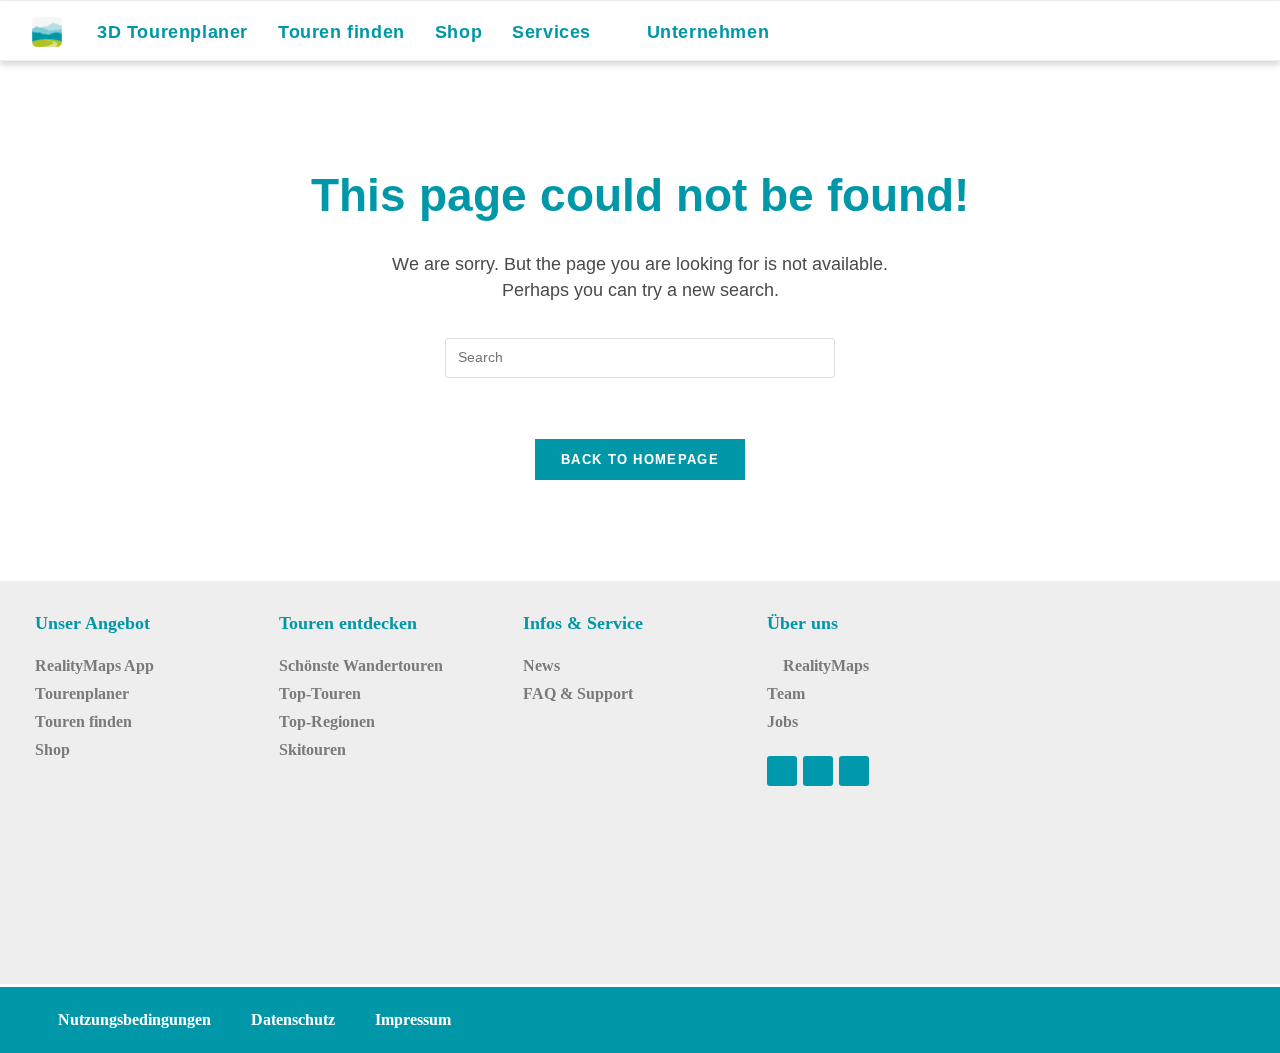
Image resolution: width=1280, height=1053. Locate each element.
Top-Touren (320, 693)
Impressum (413, 1019)
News (541, 665)
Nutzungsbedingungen (134, 1019)
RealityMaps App (94, 665)
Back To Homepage (640, 459)
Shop (52, 749)
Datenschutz (293, 1019)
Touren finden (83, 721)
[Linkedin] (854, 771)
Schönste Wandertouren (361, 665)
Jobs (782, 721)
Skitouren (312, 749)
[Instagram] (818, 771)
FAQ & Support (578, 693)
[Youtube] (782, 771)
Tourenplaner (82, 693)
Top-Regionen (327, 721)
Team (786, 693)
